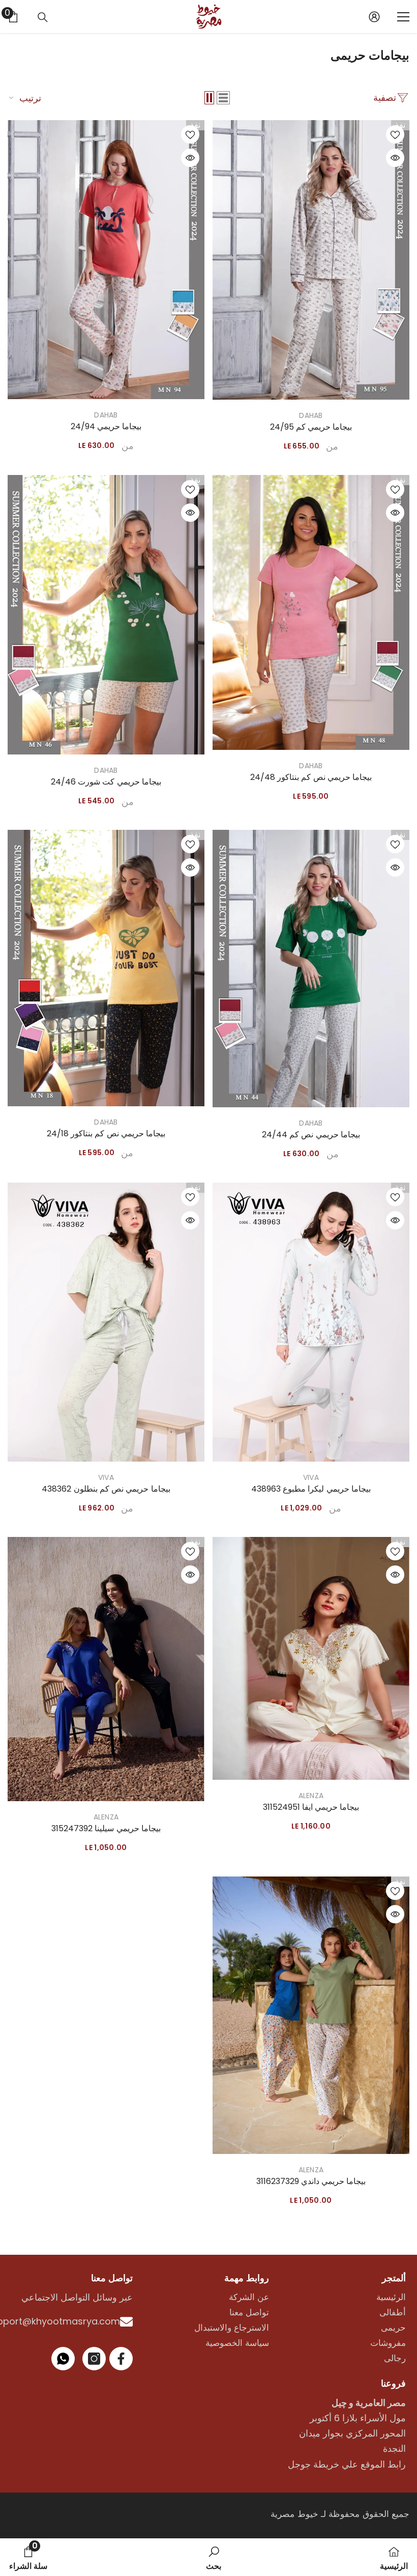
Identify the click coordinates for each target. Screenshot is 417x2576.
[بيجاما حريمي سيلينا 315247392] (106, 1669)
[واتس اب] (63, 2359)
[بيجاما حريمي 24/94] (106, 260)
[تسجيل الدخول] (374, 17)
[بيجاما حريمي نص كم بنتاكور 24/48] (311, 612)
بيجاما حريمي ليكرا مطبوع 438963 (311, 1489)
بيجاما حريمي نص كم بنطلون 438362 (106, 1489)
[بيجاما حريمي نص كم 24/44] (311, 969)
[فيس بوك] (121, 2359)
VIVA (311, 1477)
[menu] (403, 17)
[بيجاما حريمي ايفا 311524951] (311, 1658)
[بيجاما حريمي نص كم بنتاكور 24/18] (106, 968)
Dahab (311, 415)
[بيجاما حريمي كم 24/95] (311, 260)
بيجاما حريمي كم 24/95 (311, 427)
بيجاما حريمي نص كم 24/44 (311, 1135)
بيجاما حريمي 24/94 (106, 427)
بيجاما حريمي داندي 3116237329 (311, 2181)
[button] (223, 98)
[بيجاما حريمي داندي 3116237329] (311, 2015)
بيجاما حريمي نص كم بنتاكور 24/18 (106, 1134)
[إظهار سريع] (395, 158)
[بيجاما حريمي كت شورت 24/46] (106, 615)
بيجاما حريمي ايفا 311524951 (311, 1807)
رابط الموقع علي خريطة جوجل (347, 2464)
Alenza (311, 1796)
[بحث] (43, 17)
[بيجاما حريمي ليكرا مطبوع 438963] (311, 1322)
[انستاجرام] (94, 2359)
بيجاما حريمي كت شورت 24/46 (106, 782)
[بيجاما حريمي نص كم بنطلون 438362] (106, 1322)
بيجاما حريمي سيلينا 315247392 (106, 1829)
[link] (214, 2557)
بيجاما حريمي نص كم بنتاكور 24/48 (311, 777)
